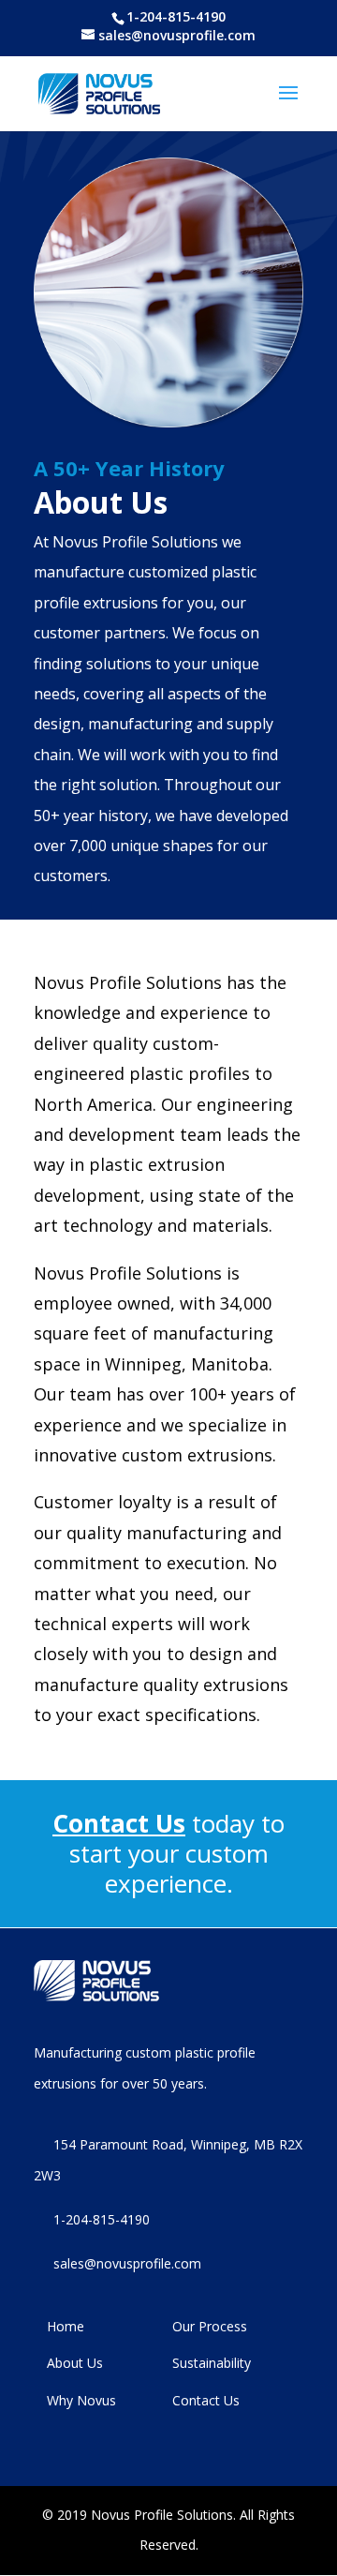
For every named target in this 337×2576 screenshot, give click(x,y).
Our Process (210, 2326)
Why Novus (81, 2400)
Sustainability (212, 2363)
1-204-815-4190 (176, 17)
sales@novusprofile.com (127, 2263)
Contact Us (119, 1823)
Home (66, 2326)
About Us (75, 2363)
